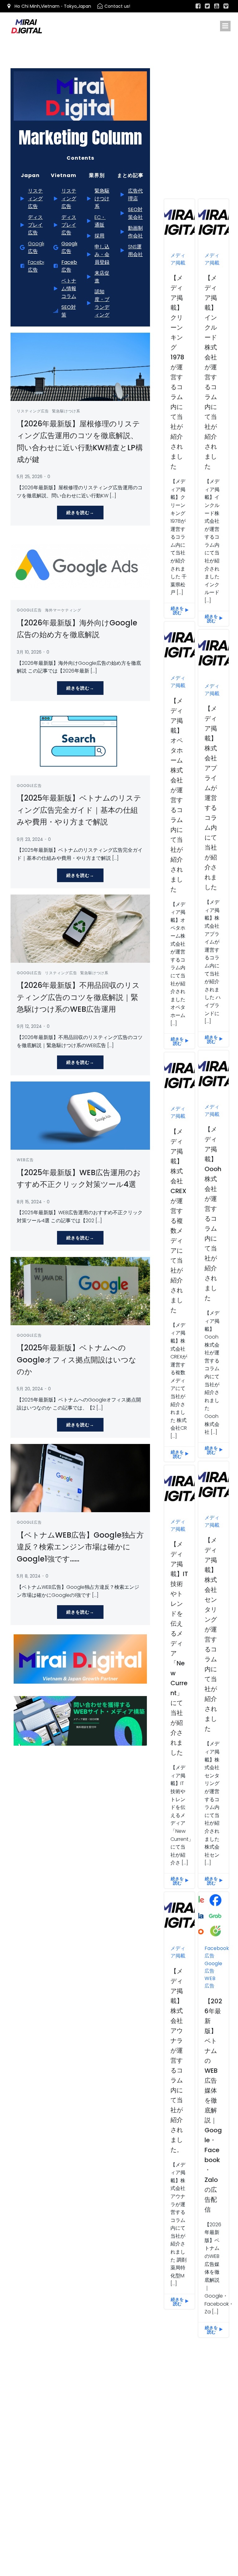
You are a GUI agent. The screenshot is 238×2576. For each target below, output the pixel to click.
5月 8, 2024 (29, 1576)
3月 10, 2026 (29, 652)
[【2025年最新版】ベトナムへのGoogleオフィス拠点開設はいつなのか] (80, 1291)
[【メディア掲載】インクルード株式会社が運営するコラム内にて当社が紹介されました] (214, 222)
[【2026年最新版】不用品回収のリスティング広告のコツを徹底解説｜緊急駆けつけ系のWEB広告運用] (80, 928)
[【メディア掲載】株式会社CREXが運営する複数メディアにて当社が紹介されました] (179, 1075)
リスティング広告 (33, 411)
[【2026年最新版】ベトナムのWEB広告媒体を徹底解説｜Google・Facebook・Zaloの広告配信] (214, 1915)
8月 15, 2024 (29, 1202)
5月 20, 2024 (30, 1389)
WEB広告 (25, 1160)
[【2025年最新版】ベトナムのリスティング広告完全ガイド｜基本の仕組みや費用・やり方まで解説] (80, 741)
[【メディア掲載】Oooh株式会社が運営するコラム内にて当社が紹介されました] (214, 1073)
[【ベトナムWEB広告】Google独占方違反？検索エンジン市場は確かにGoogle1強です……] (80, 1478)
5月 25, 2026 (30, 477)
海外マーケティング (63, 610)
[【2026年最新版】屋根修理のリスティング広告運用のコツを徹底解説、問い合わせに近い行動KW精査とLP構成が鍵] (80, 367)
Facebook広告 (217, 1952)
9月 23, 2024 (30, 839)
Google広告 (29, 610)
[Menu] (225, 26)
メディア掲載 (178, 259)
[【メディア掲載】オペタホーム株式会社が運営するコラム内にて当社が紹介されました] (179, 644)
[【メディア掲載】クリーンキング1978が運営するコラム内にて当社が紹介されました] (179, 222)
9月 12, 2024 (29, 1026)
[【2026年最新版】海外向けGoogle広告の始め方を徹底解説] (80, 566)
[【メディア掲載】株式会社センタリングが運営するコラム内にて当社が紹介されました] (214, 1484)
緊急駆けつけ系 (66, 411)
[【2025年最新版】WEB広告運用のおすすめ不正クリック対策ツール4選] (80, 1115)
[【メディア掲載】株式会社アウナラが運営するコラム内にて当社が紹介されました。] (179, 1915)
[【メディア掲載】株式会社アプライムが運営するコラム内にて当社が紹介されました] (214, 653)
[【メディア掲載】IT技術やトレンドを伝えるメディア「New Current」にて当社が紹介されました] (179, 1488)
